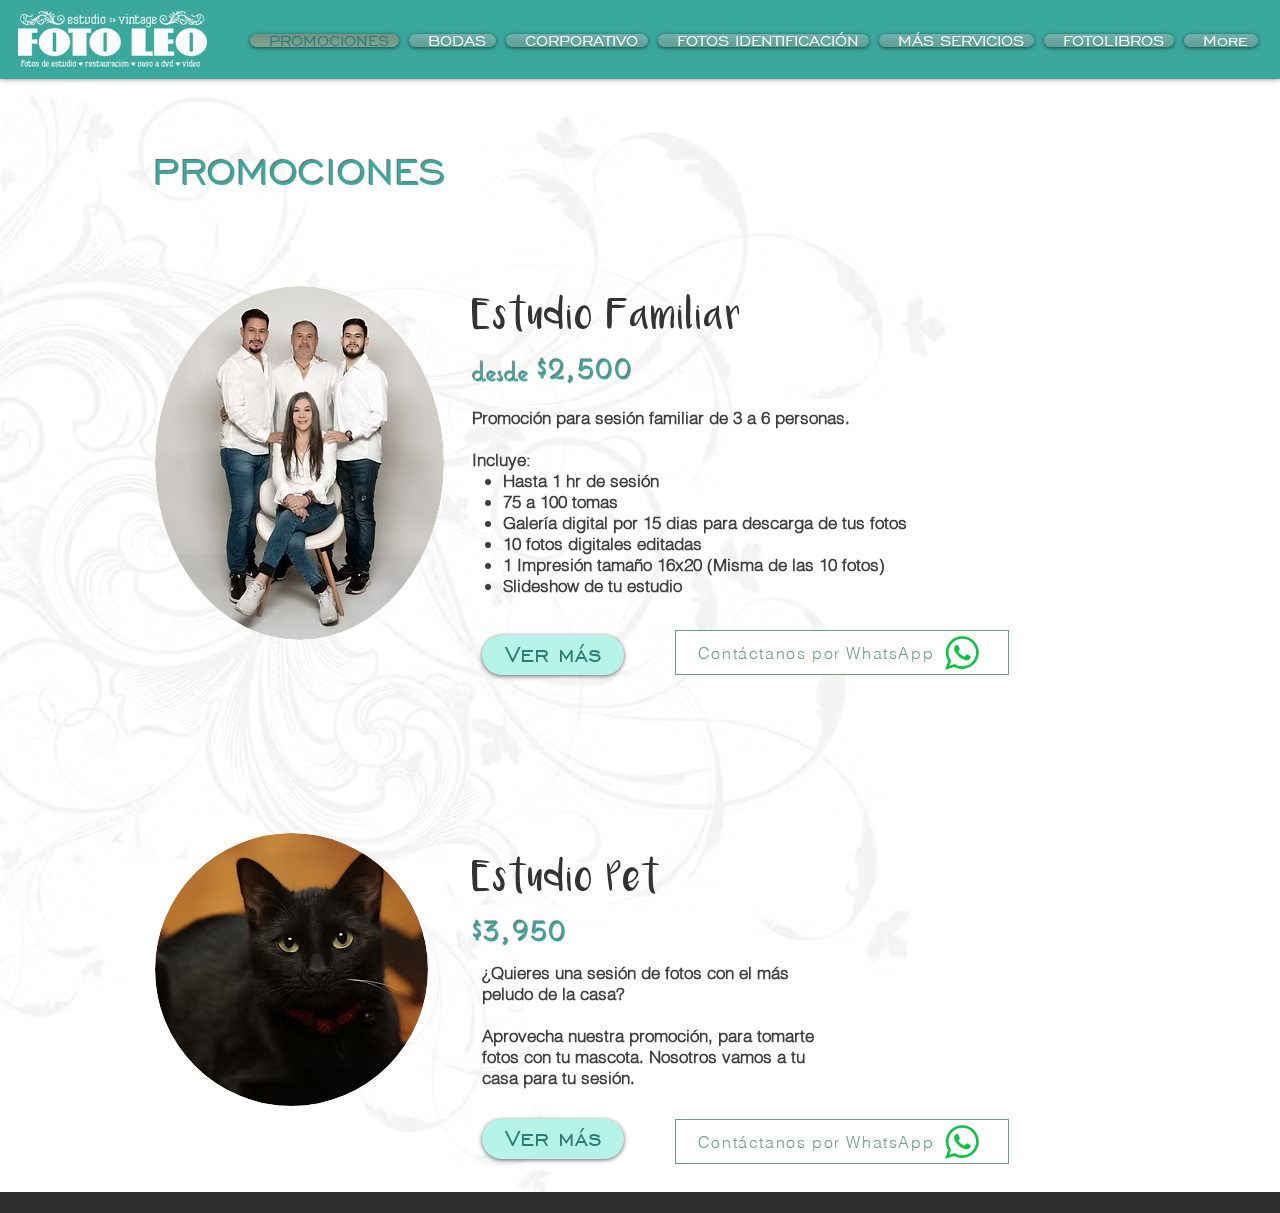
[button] (763, 40)
